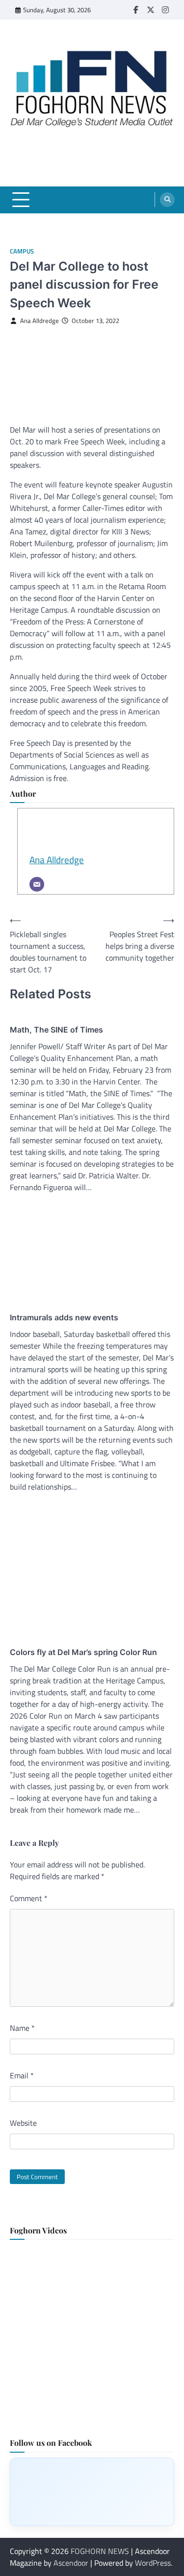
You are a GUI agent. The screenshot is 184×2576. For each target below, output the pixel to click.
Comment (29, 1898)
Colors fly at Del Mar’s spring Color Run (83, 1652)
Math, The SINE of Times (56, 1030)
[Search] (167, 200)
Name (22, 2028)
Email (22, 2075)
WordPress (153, 2563)
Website (23, 2123)
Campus (22, 251)
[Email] (37, 884)
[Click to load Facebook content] (92, 2492)
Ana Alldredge (39, 321)
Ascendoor (71, 2563)
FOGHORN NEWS (100, 2551)
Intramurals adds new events (64, 1317)
